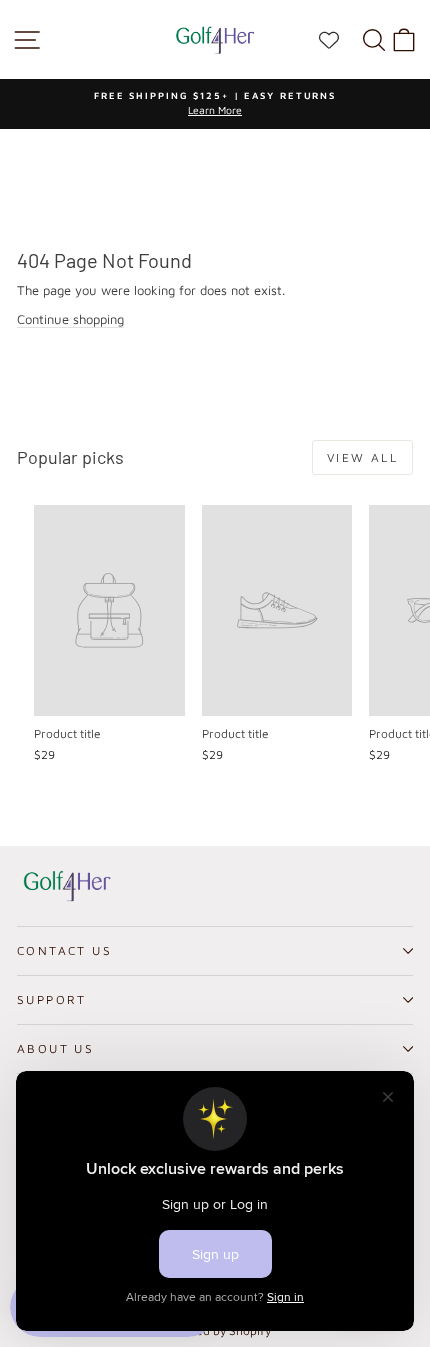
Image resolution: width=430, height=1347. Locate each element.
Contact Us (64, 950)
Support (52, 999)
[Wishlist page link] (339, 40)
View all (362, 457)
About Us (55, 1048)
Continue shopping (70, 319)
